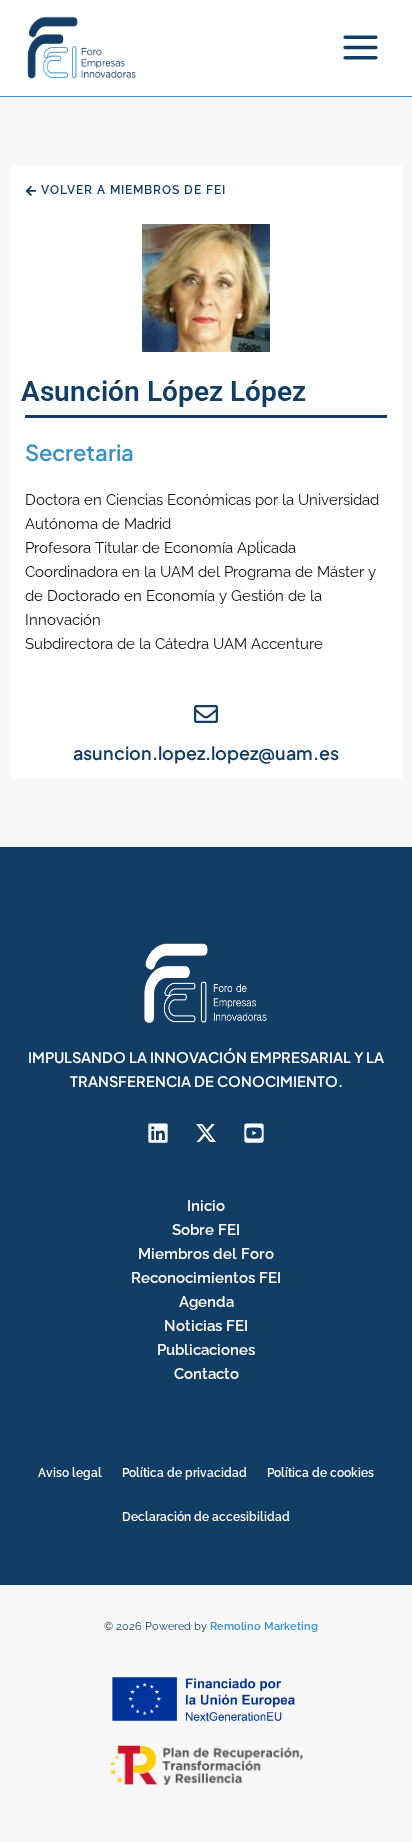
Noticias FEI (206, 1325)
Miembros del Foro (206, 1253)
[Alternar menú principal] (360, 47)
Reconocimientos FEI (206, 1277)
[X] (206, 1133)
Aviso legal (70, 1473)
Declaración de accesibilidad (206, 1517)
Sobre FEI (206, 1229)
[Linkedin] (158, 1133)
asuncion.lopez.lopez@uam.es (206, 752)
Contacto (206, 1373)
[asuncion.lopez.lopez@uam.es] (206, 714)
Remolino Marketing (264, 1626)
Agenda (206, 1301)
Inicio (206, 1205)
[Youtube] (254, 1133)
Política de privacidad (184, 1473)
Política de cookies (320, 1473)
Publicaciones (206, 1349)
